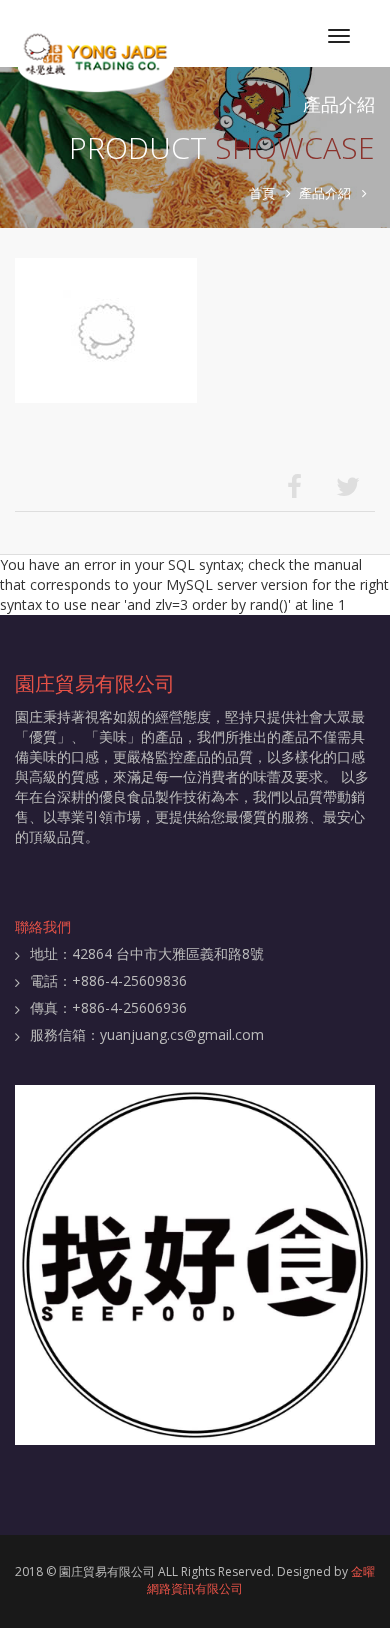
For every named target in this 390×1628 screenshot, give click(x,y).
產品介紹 (325, 193)
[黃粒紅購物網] (195, 1265)
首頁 (262, 193)
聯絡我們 (43, 926)
